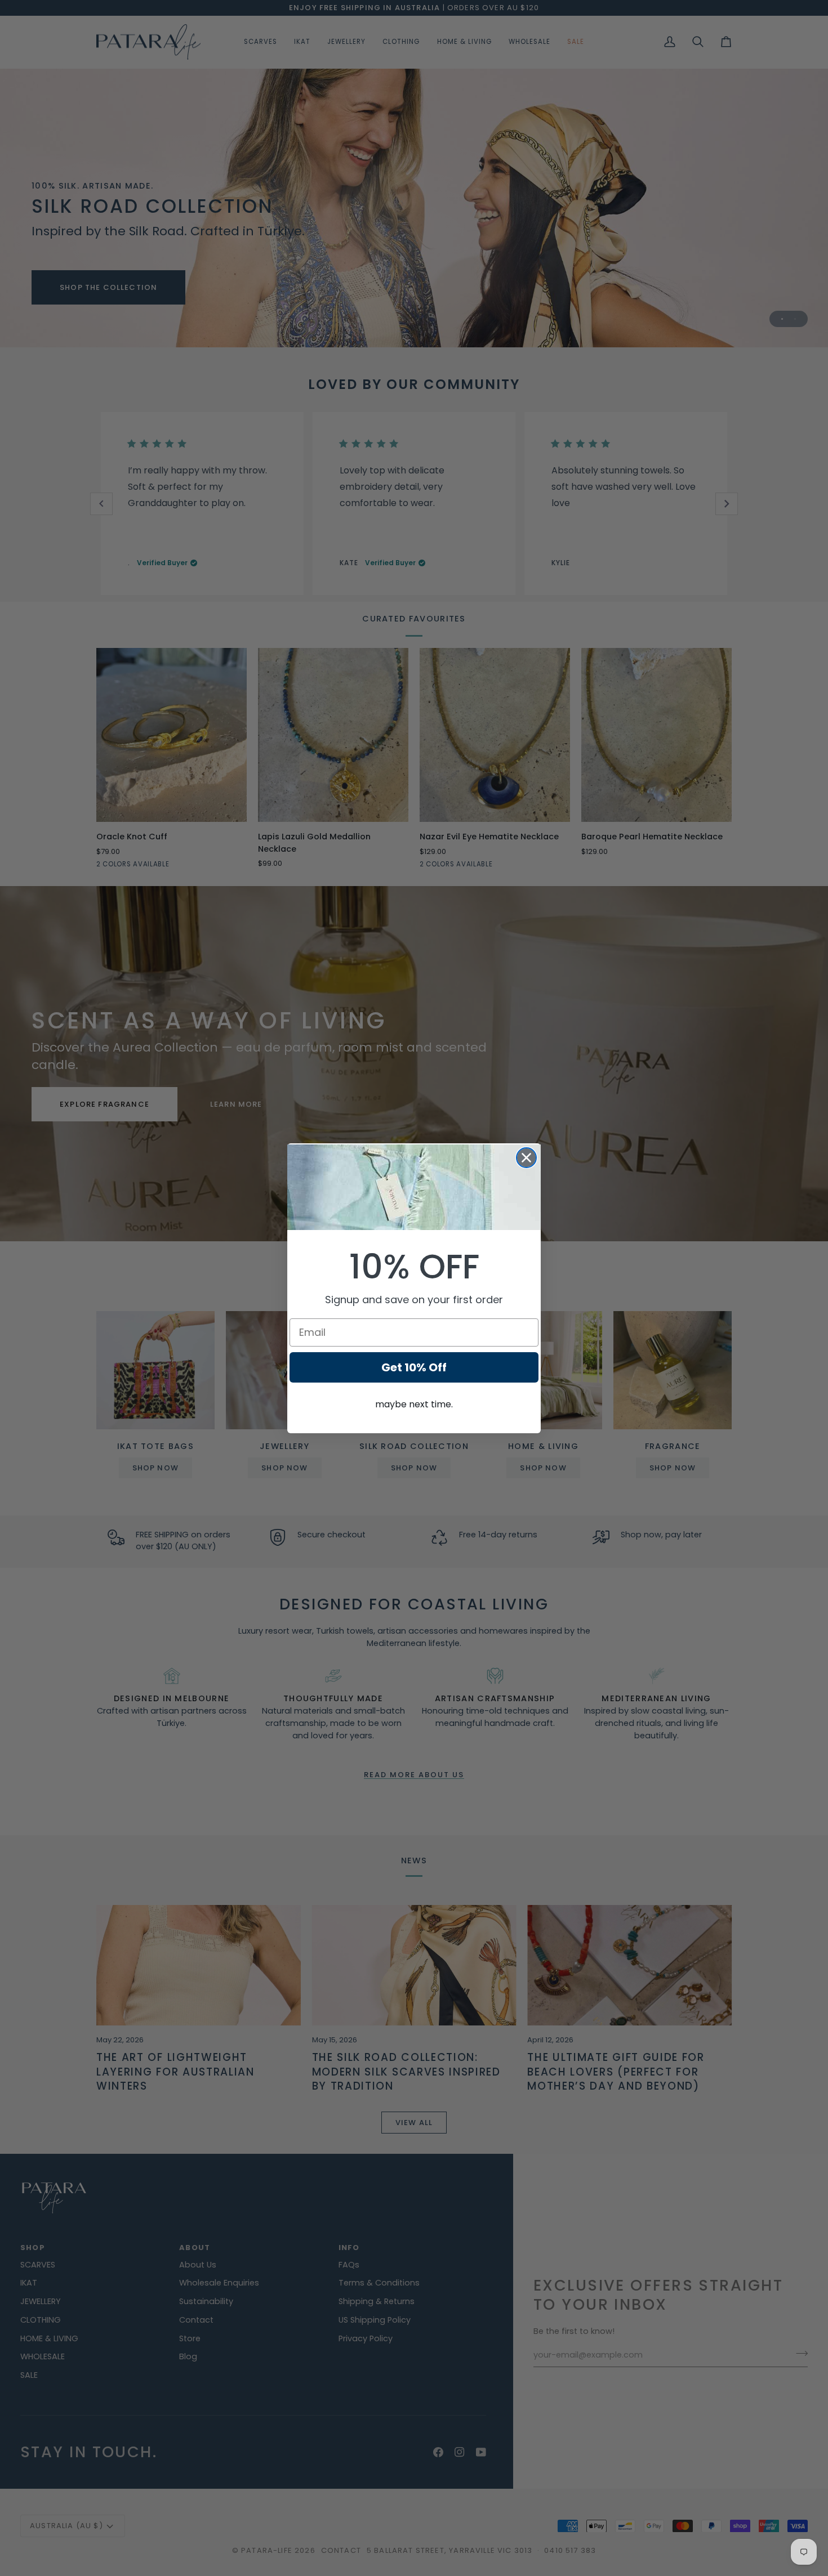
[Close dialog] (526, 1158)
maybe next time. (414, 1404)
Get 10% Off (414, 1367)
